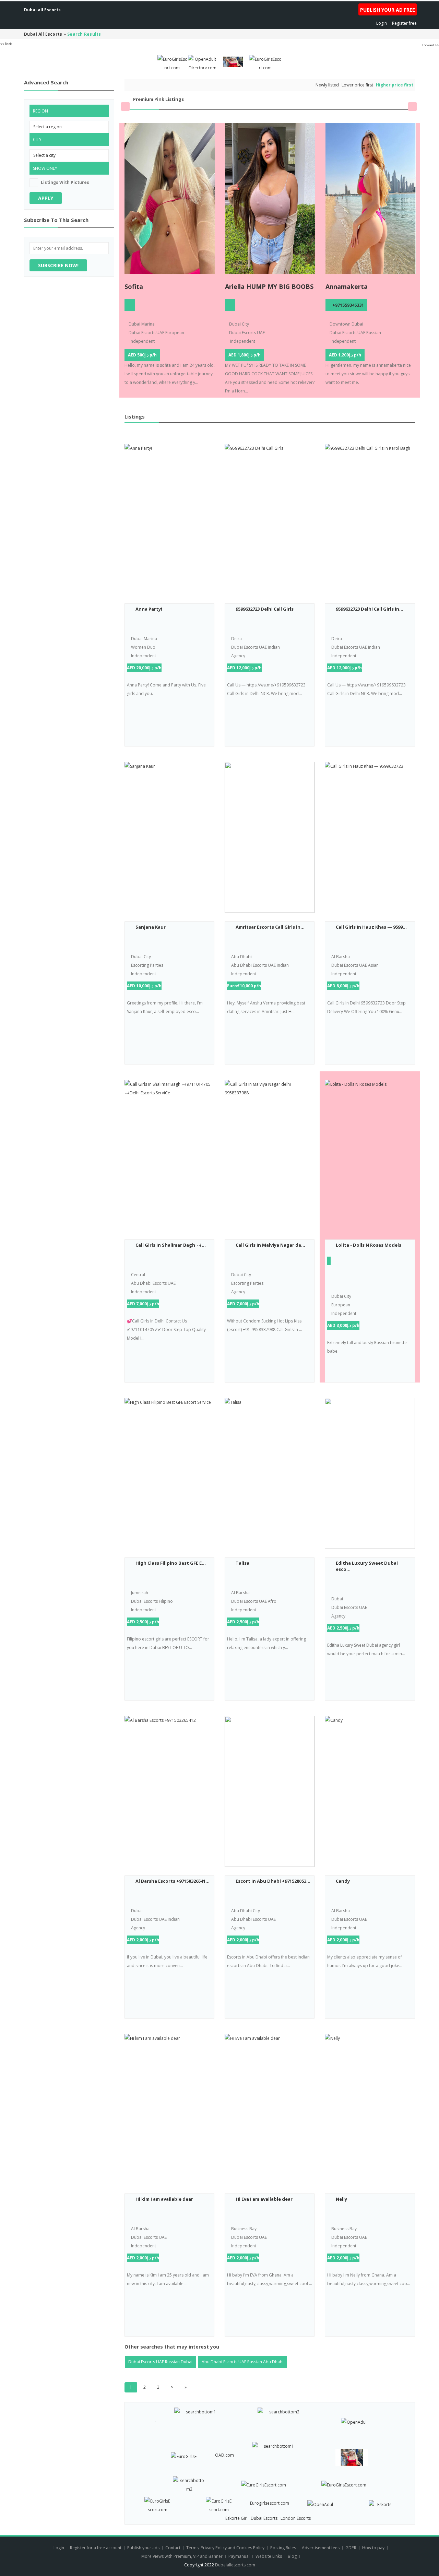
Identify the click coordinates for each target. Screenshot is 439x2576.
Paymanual (239, 2556)
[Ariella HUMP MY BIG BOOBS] (270, 198)
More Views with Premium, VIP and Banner (182, 2556)
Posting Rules (283, 2548)
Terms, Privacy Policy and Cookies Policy (225, 2548)
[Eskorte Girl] (382, 2503)
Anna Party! (149, 609)
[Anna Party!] (169, 519)
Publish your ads (144, 2548)
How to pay (373, 2548)
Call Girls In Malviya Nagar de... (270, 1245)
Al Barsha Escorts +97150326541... (173, 1881)
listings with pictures (65, 182)
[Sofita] (170, 198)
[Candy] (370, 1791)
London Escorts (296, 2518)
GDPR (351, 2548)
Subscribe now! (58, 265)
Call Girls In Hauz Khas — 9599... (371, 927)
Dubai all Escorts (42, 10)
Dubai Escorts (264, 2518)
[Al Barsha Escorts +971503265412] (169, 1791)
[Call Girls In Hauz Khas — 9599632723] (370, 837)
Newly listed (327, 85)
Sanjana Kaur (151, 927)
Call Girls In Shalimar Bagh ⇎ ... (171, 1245)
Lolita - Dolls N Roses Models (369, 1245)
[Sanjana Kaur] (169, 837)
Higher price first (395, 85)
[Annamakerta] (371, 198)
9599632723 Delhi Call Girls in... (370, 609)
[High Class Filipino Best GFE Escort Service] (169, 1473)
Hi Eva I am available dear (264, 2199)
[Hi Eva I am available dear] (270, 2109)
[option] (170, 260)
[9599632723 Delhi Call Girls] (270, 519)
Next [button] (412, 107)
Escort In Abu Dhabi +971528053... (273, 1881)
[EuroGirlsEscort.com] (172, 61)
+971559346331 (348, 305)
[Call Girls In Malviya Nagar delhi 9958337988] (270, 1155)
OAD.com (224, 2455)
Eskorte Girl (236, 2518)
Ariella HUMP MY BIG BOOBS (269, 286)
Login (382, 23)
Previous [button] (125, 107)
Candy (343, 1881)
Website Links (269, 2556)
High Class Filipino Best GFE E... (171, 1563)
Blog (292, 2556)
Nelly (341, 2199)
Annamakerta (347, 286)
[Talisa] (270, 1473)
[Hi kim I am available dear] (169, 2109)
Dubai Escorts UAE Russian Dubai (160, 2362)
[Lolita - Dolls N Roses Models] (370, 1155)
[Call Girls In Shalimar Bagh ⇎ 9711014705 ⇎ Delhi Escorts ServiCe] (169, 1155)
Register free (404, 23)
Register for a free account (96, 2548)
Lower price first (357, 85)
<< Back (6, 44)
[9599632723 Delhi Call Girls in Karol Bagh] (370, 519)
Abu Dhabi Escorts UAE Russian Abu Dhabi (243, 2362)
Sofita (134, 286)
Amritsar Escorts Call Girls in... (270, 927)
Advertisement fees (321, 2548)
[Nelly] (370, 2109)
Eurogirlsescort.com (270, 2503)
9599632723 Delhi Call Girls (265, 609)
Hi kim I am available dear (164, 2199)
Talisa (242, 1563)
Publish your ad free (388, 10)
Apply (46, 198)
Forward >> (431, 45)
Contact (173, 2548)
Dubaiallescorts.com (235, 2565)
